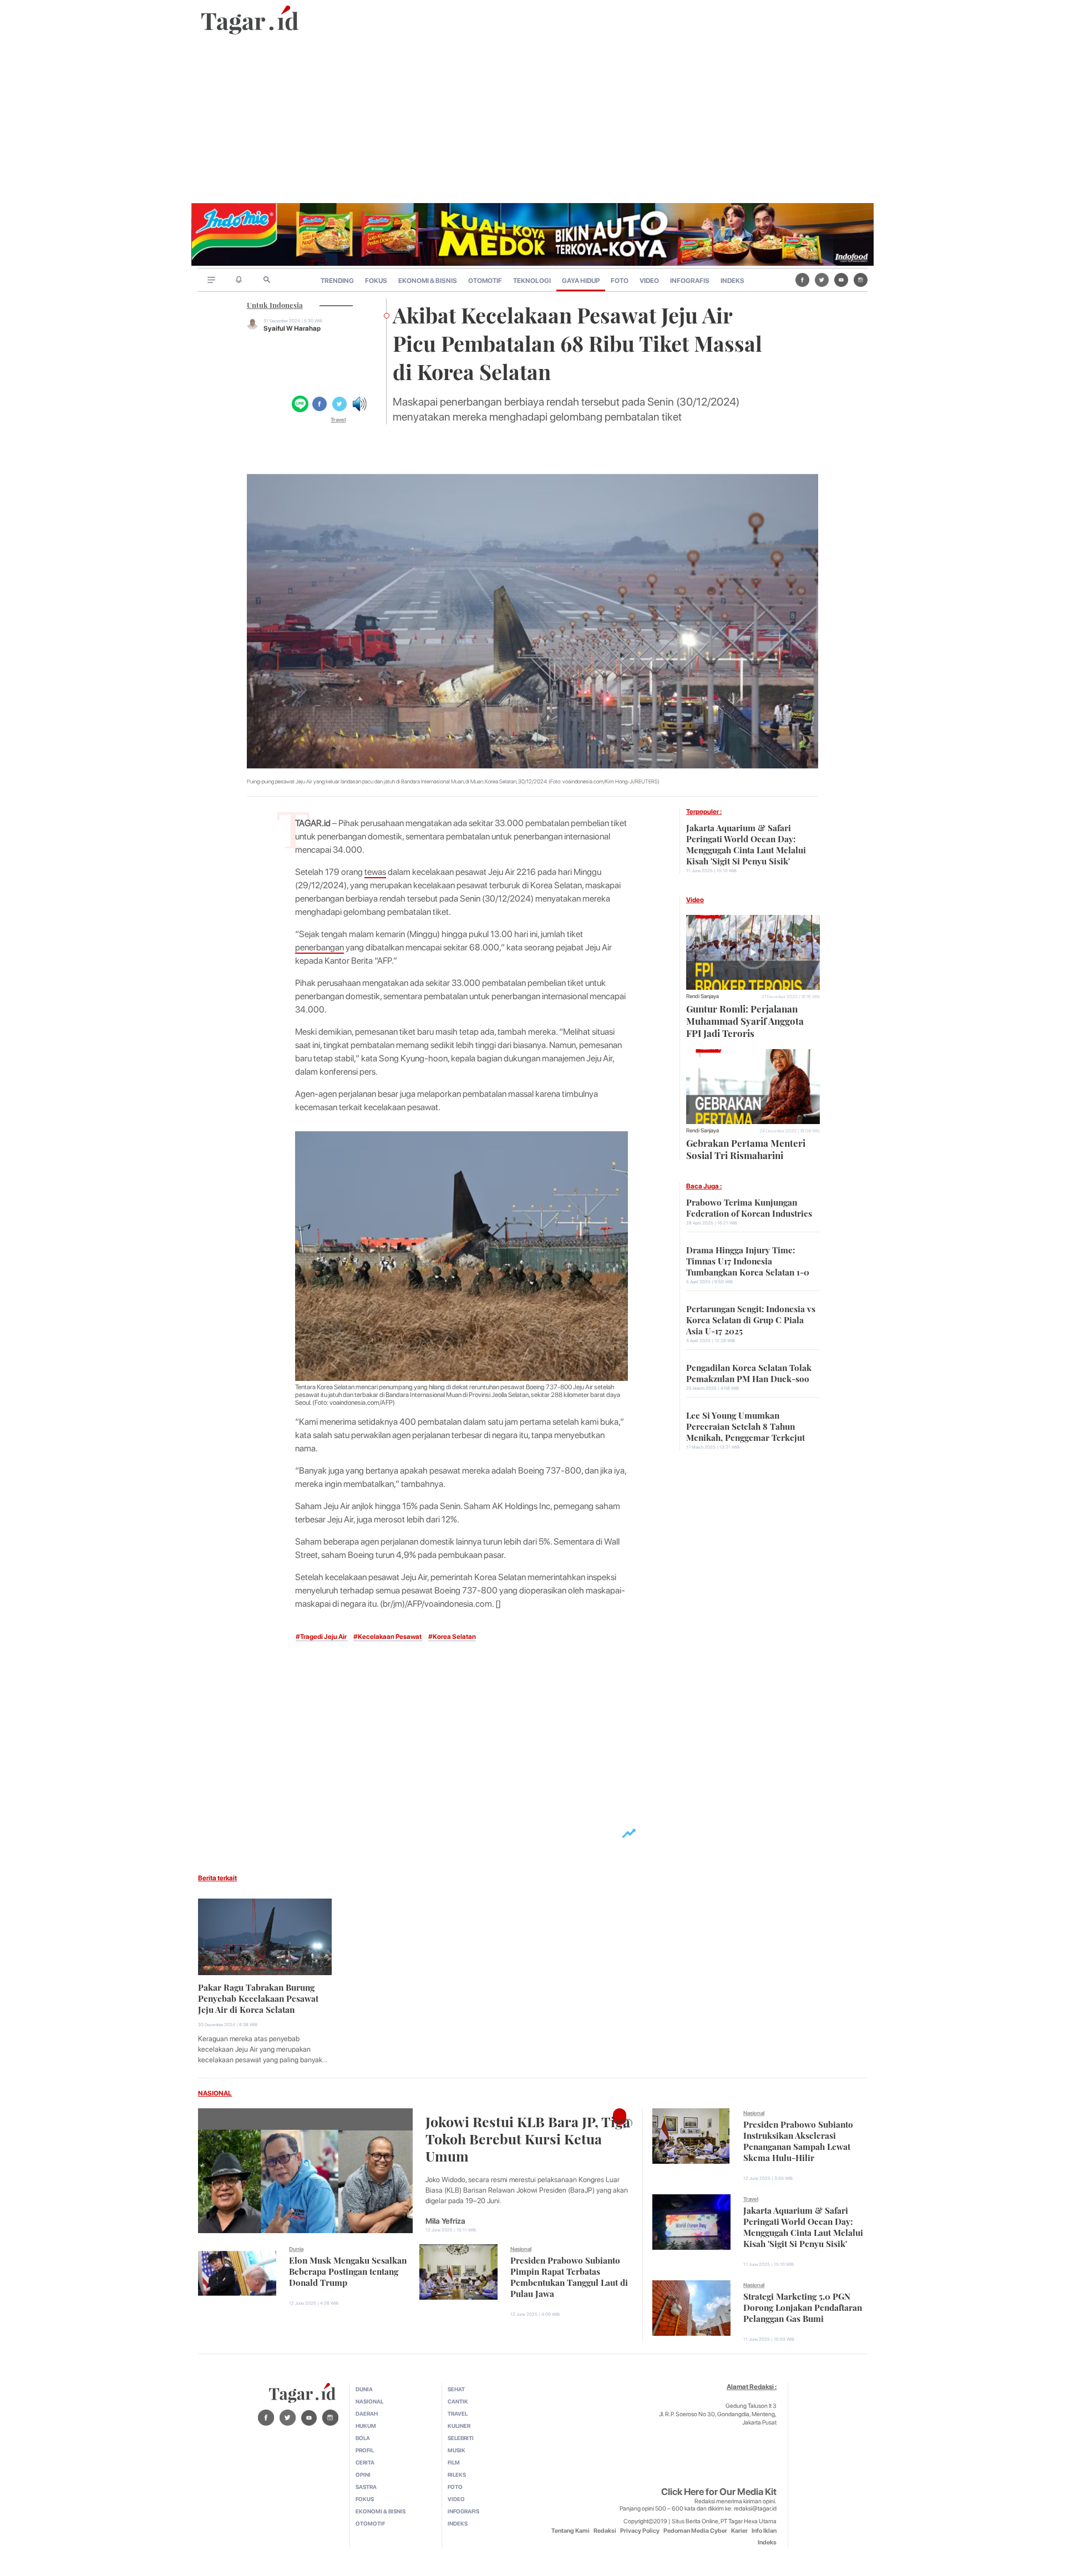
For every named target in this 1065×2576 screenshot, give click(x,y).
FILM (454, 2462)
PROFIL (365, 2450)
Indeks (767, 2542)
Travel (338, 419)
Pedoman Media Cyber (695, 2531)
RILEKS (457, 2474)
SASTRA (366, 2487)
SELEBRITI (461, 2438)
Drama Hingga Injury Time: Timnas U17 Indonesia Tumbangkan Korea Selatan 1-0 (748, 1260)
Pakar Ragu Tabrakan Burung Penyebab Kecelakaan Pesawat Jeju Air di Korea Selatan (258, 1997)
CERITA (365, 2462)
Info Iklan (764, 2531)
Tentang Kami (570, 2531)
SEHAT (456, 2389)
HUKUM (366, 2426)
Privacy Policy (640, 2531)
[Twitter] (822, 280)
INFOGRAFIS (690, 281)
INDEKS (732, 281)
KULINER (459, 2426)
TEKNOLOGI (532, 281)
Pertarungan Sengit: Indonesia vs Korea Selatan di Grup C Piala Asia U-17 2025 (751, 1319)
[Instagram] (861, 280)
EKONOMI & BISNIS (428, 281)
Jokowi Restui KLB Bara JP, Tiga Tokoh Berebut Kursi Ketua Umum (528, 2137)
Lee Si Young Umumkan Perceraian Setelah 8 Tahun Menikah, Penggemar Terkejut (745, 1425)
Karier (739, 2531)
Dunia (296, 2249)
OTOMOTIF (485, 281)
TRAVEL (458, 2413)
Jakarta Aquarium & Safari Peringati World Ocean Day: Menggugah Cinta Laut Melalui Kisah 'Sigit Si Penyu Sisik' (746, 843)
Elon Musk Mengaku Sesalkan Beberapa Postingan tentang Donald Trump (348, 2270)
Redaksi (605, 2531)
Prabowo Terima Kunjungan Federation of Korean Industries (749, 1207)
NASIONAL (215, 2093)
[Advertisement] (532, 120)
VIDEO (649, 281)
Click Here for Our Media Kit (719, 2492)
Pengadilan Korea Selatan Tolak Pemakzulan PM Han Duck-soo (749, 1372)
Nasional (521, 2249)
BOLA (363, 2438)
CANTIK (458, 2401)
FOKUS (376, 281)
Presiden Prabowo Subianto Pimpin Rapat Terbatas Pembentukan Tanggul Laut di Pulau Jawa (569, 2276)
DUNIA (364, 2389)
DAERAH (367, 2413)
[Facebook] (802, 280)
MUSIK (457, 2450)
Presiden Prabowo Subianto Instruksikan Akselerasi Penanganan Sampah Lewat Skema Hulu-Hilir (798, 2140)
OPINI (363, 2474)
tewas (375, 872)
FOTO (620, 281)
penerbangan (319, 947)
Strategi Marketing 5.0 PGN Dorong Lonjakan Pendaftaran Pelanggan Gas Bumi (803, 2306)
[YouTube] (841, 280)
